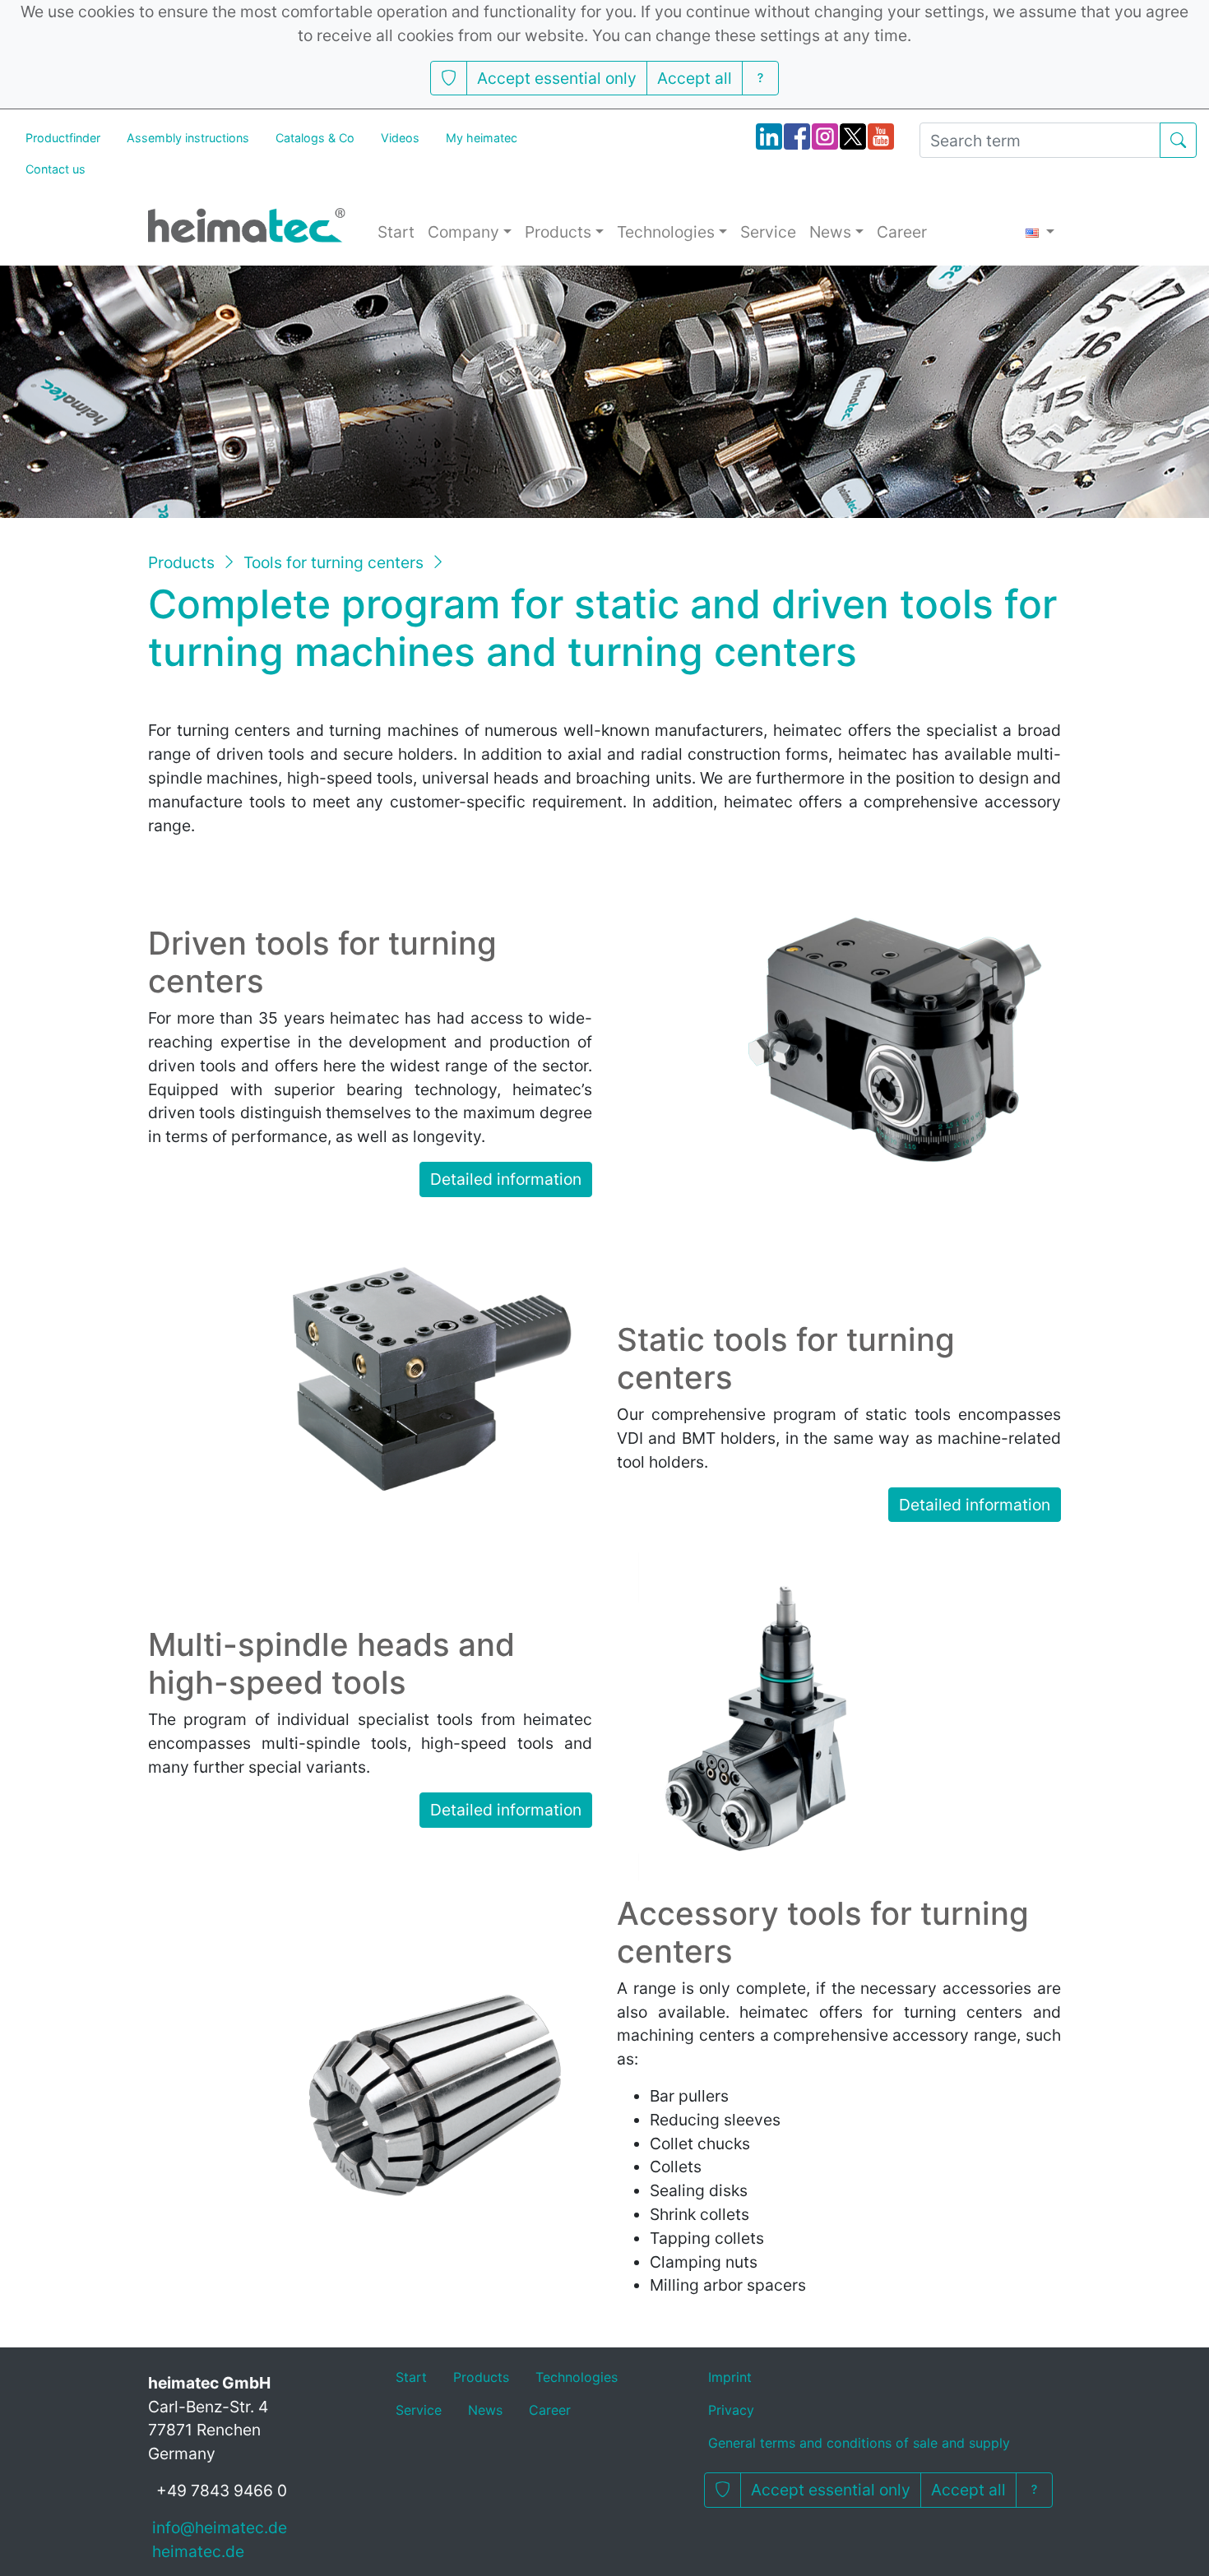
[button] (449, 79)
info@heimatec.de (220, 2527)
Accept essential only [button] (557, 78)
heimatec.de (198, 2551)
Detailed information (506, 1179)
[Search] (1178, 140)
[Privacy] (760, 79)
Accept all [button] (695, 78)
